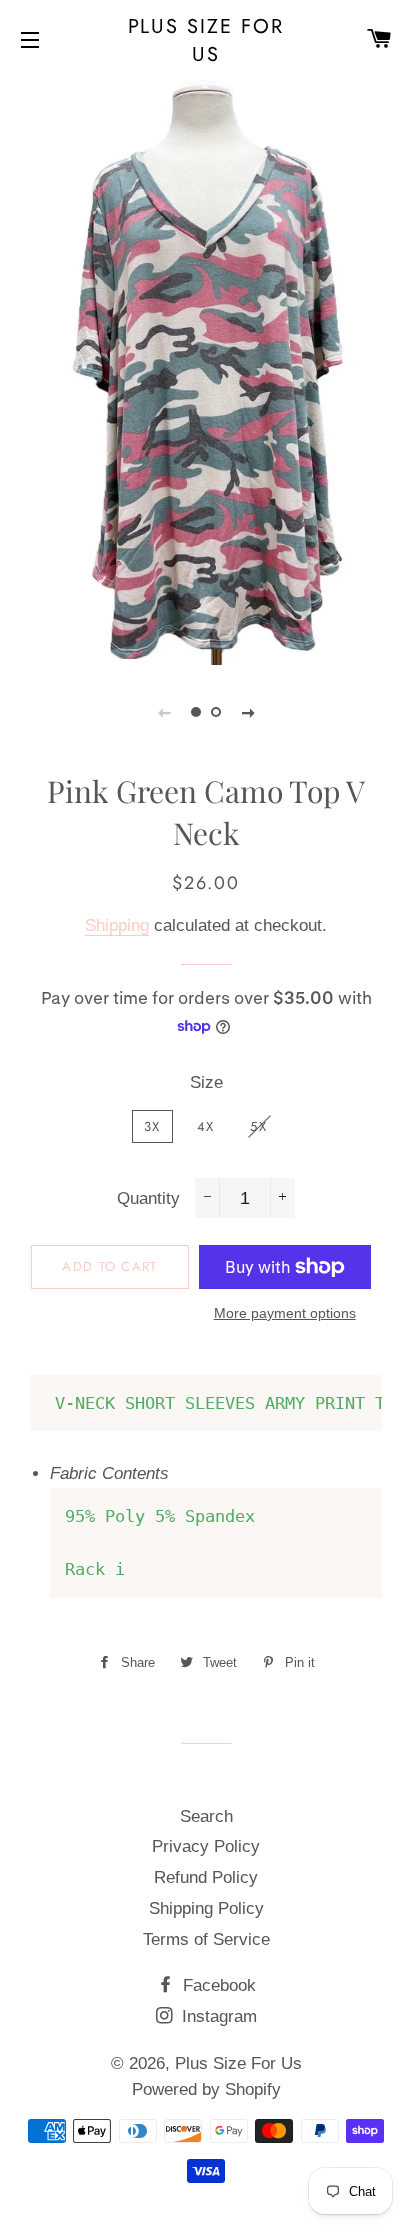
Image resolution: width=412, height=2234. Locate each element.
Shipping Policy (206, 1908)
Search (206, 1816)
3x (152, 1126)
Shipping (117, 925)
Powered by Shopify (206, 2089)
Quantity (148, 1198)
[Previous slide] (164, 712)
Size (206, 1082)
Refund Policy (206, 1877)
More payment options (285, 1313)
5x (258, 1126)
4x (206, 1126)
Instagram (217, 2016)
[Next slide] (248, 712)
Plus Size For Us (206, 40)
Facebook (217, 1985)
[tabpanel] (206, 370)
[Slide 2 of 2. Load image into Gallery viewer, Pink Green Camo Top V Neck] (216, 712)
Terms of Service (206, 1939)
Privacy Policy (206, 1846)
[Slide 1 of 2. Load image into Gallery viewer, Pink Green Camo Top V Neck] (196, 712)
